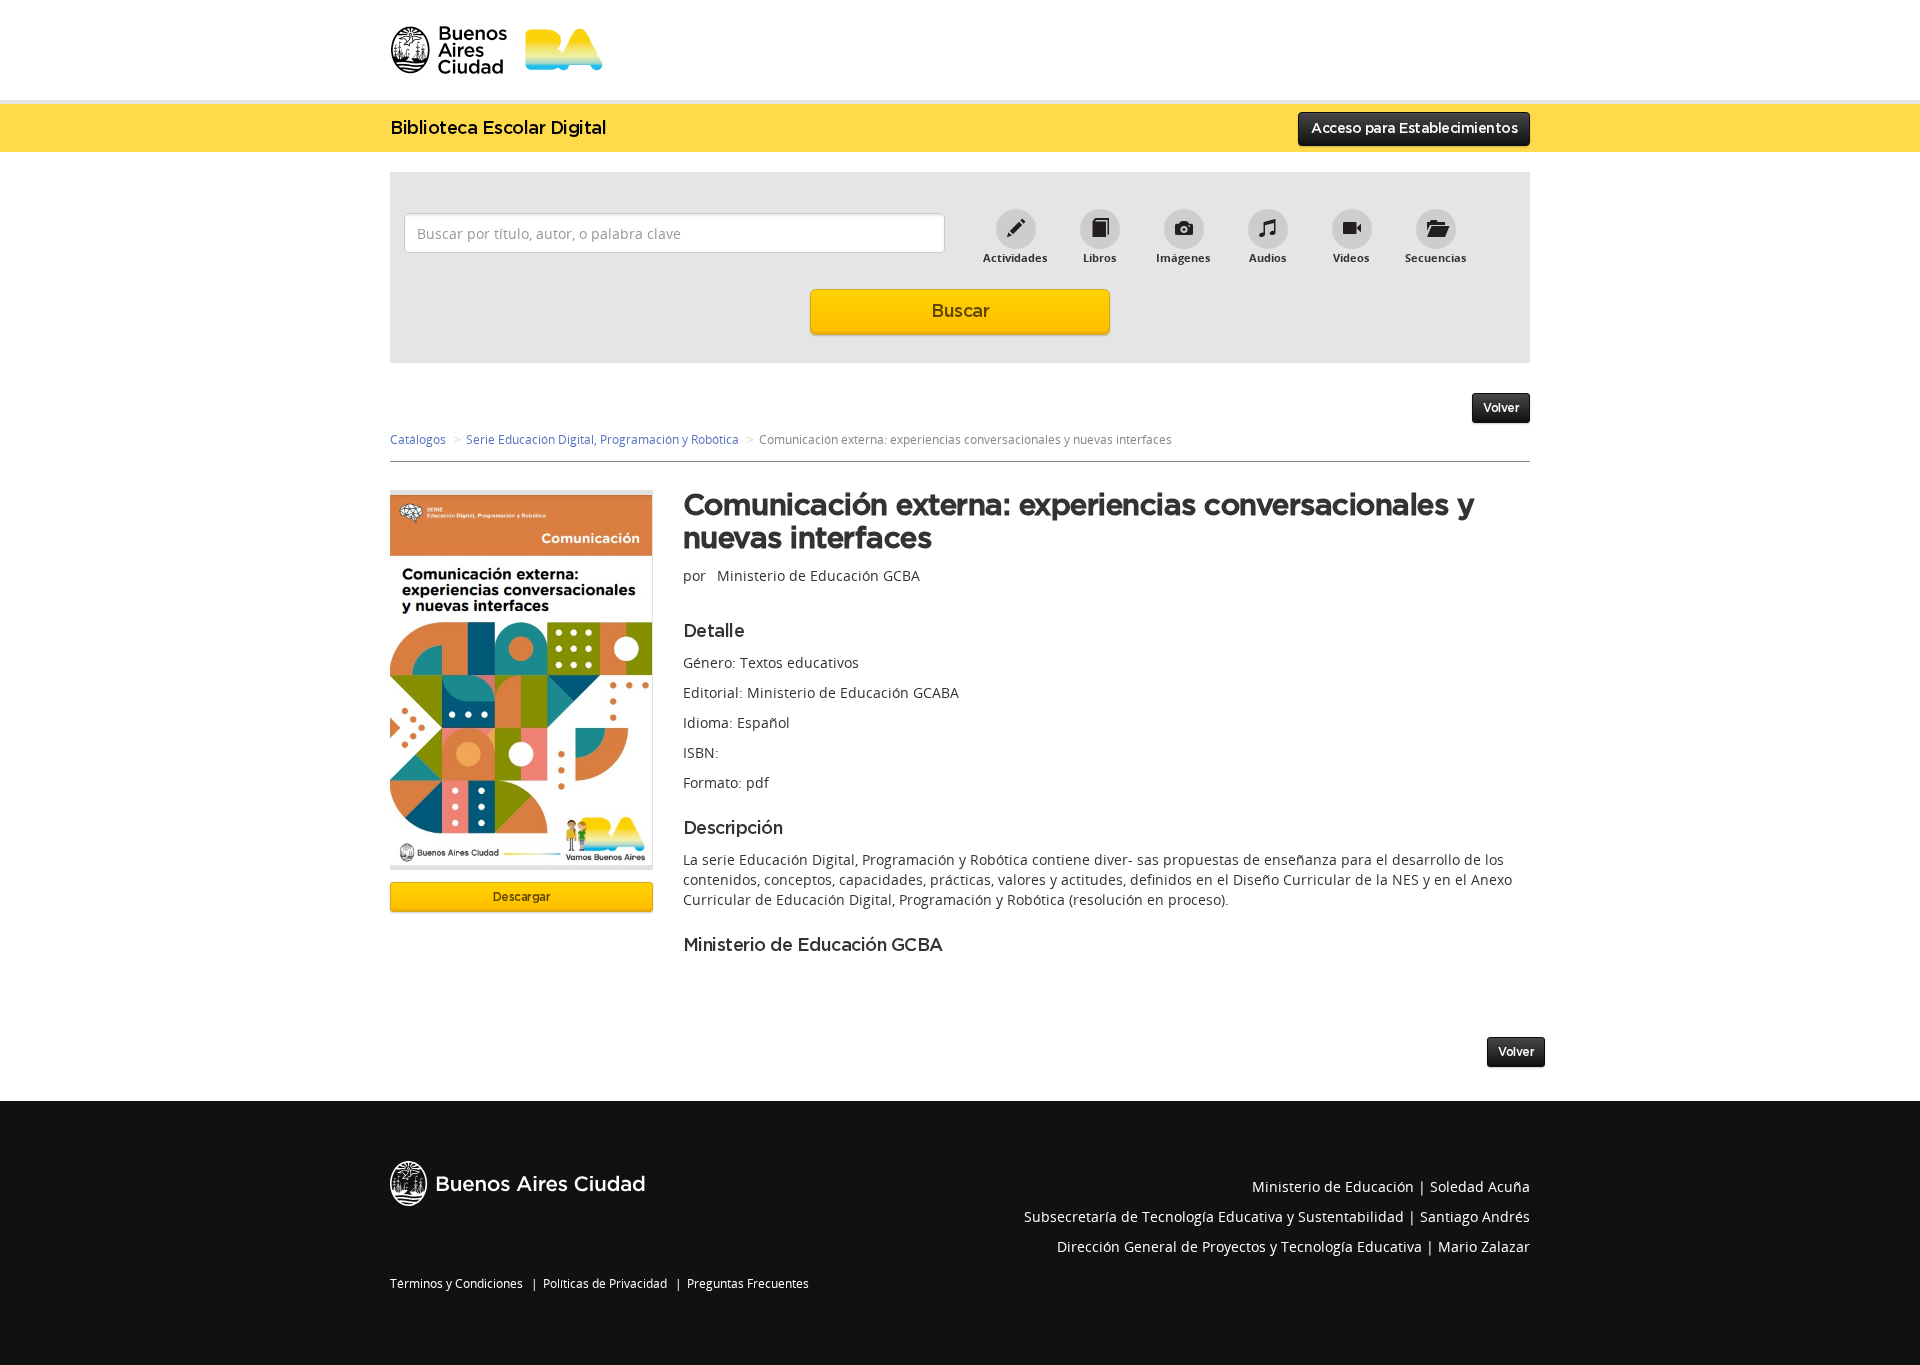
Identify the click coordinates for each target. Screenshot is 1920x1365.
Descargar (522, 897)
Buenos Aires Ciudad (517, 1183)
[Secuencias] (1435, 219)
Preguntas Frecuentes (748, 1283)
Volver (1501, 408)
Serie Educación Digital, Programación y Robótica (602, 439)
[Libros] (1099, 219)
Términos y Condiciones (456, 1283)
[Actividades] (1015, 219)
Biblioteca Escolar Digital (498, 129)
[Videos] (1351, 219)
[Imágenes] (1183, 219)
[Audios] (1267, 219)
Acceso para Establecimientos (1414, 129)
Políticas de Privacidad (605, 1283)
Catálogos (418, 439)
